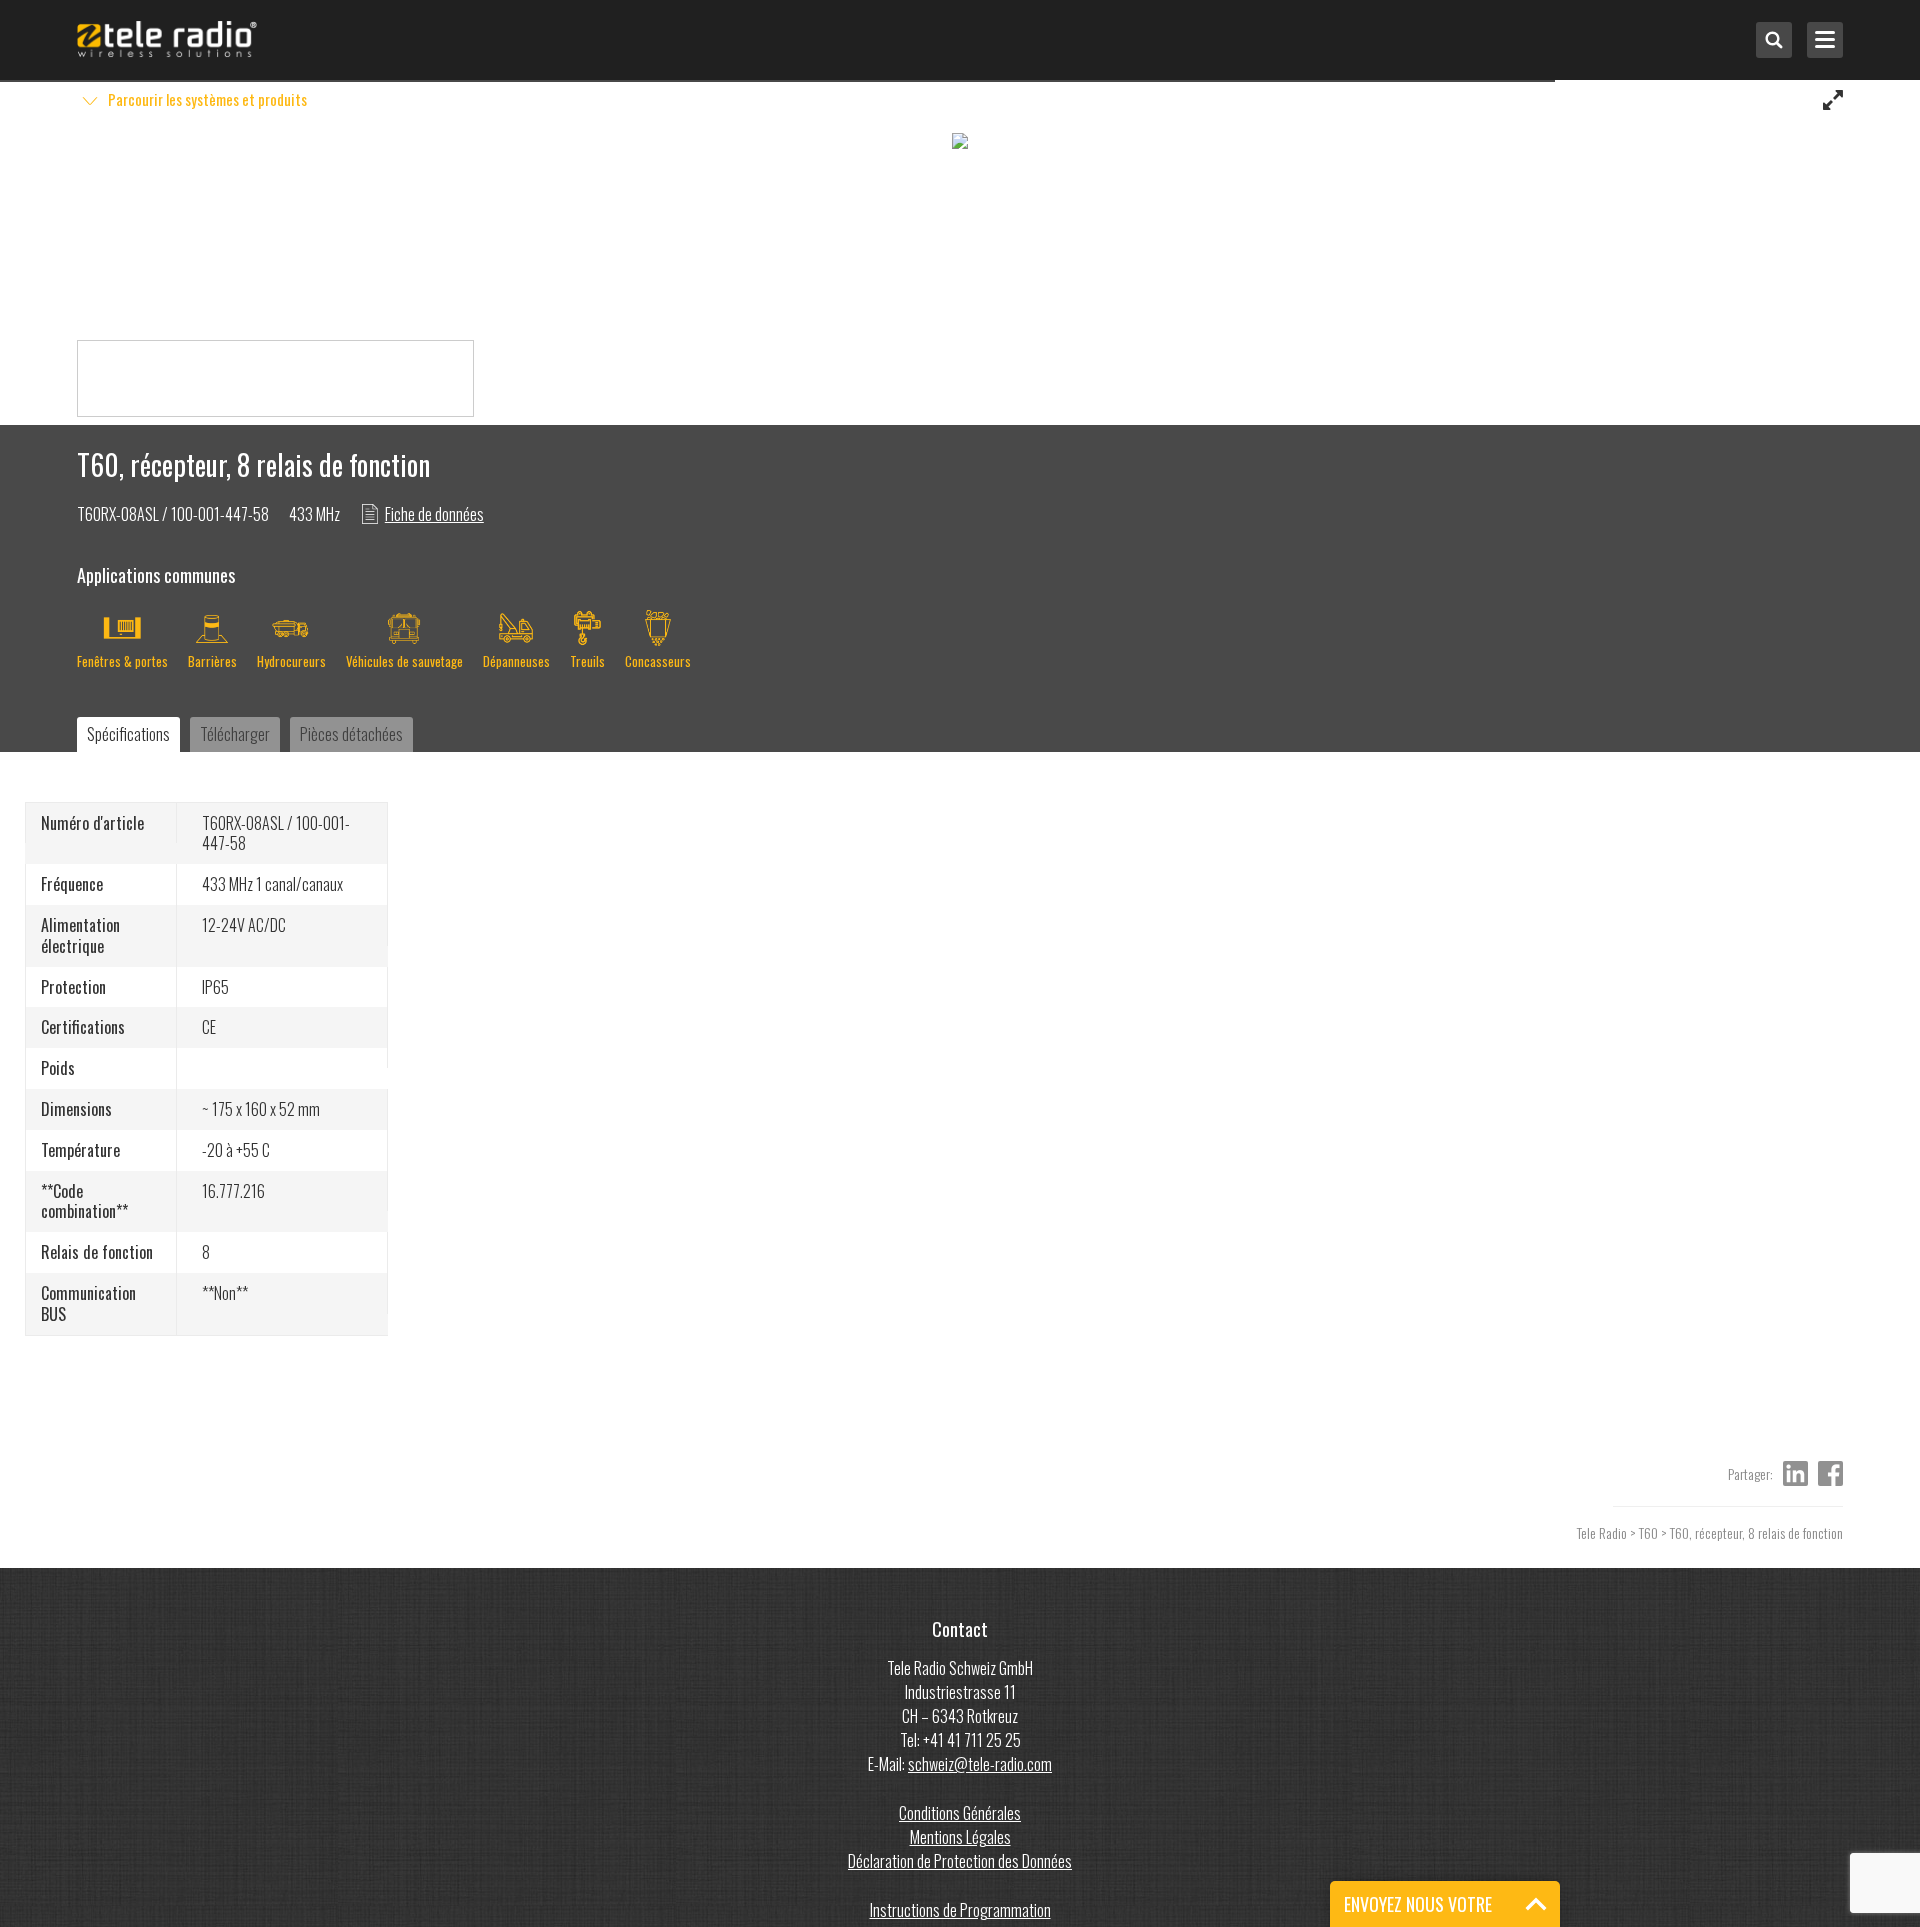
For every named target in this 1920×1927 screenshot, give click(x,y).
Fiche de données (434, 514)
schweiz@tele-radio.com (980, 1764)
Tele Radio (1602, 1532)
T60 (1648, 1532)
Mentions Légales (960, 1837)
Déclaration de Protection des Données (960, 1861)
